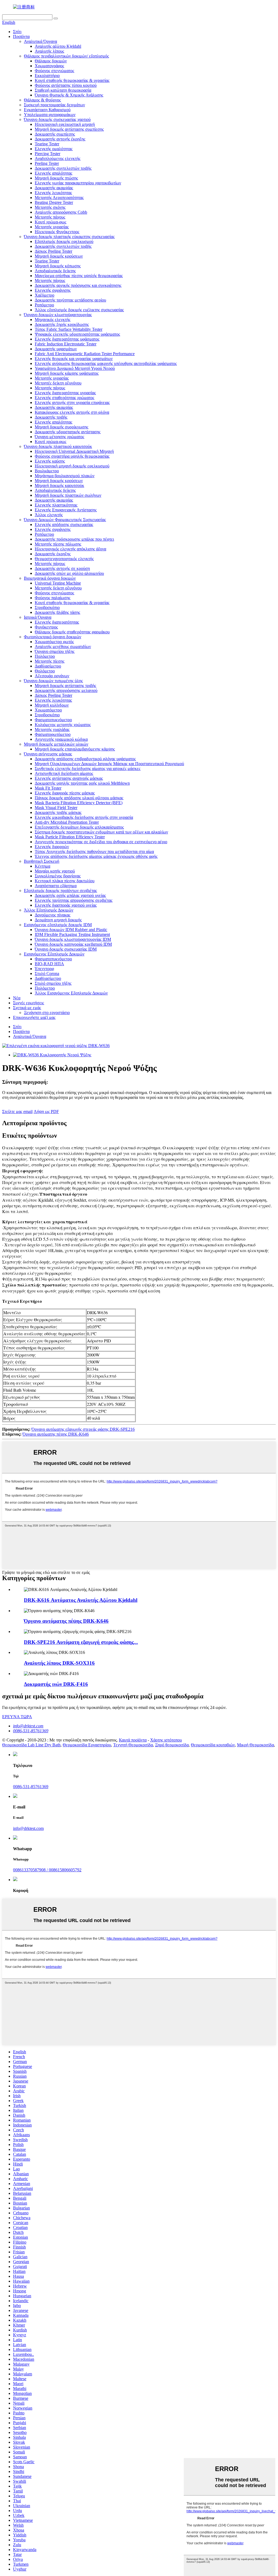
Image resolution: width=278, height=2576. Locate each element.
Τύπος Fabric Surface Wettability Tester (69, 329)
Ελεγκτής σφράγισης (53, 290)
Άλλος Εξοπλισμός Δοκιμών (49, 910)
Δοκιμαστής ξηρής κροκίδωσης (62, 324)
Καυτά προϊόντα (133, 1740)
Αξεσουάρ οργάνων (52, 676)
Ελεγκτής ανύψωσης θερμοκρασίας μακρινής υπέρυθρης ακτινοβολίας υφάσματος (106, 363)
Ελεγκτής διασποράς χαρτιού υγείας (66, 905)
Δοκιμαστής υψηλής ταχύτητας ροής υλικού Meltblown (82, 783)
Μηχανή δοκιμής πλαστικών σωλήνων (68, 495)
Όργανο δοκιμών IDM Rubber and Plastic (71, 930)
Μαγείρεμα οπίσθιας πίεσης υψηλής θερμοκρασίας (79, 276)
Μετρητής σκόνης (50, 207)
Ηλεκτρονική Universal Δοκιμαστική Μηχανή (74, 451)
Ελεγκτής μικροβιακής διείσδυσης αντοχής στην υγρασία (84, 817)
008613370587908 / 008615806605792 (47, 1870)
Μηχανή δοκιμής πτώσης (56, 178)
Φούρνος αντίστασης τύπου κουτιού (66, 85)
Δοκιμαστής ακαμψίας (54, 188)
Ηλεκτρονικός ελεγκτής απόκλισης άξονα (70, 549)
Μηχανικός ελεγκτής (53, 320)
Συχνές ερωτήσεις (29, 1003)
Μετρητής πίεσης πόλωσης (58, 544)
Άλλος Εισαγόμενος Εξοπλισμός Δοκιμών (71, 993)
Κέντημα (42, 866)
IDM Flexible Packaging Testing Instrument (72, 934)
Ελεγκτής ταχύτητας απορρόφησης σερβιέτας (74, 900)
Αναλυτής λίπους (49, 51)
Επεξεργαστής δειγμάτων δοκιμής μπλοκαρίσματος (79, 827)
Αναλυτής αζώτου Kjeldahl (58, 46)
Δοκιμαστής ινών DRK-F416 (56, 1684)
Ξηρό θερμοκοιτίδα (172, 1745)
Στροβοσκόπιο (47, 607)
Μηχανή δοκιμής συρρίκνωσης (61, 427)
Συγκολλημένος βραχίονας (58, 876)
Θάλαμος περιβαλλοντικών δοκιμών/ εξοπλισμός (66, 56)
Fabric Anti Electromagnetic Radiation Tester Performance (85, 354)
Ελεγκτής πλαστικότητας (56, 505)
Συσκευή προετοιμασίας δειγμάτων (54, 105)
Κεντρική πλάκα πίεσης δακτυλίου (65, 881)
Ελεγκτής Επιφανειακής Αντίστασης (66, 510)
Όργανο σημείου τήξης (55, 651)
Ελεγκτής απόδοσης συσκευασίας (64, 524)
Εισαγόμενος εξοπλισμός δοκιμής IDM (58, 925)
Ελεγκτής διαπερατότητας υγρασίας (65, 393)
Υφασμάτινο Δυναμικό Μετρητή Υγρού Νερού (75, 368)
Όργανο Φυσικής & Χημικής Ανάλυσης (69, 95)
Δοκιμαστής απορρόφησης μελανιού (66, 690)
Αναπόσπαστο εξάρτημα (56, 886)
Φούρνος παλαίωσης (53, 598)
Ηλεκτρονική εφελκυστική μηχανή (65, 124)
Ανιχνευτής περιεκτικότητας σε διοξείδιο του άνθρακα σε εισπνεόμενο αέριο (101, 842)
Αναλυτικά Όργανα (40, 41)
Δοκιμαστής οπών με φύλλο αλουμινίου (69, 573)
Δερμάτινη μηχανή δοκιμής (58, 920)
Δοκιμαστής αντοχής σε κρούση (62, 568)
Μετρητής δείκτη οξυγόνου (58, 588)
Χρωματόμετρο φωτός (54, 642)
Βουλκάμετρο (47, 471)
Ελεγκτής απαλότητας (53, 173)
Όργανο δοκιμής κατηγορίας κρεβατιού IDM (73, 944)
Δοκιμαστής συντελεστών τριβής (63, 168)
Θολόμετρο (45, 671)
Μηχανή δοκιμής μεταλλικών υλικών (56, 744)
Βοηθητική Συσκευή (42, 861)
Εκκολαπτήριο (47, 76)
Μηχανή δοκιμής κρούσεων (59, 256)
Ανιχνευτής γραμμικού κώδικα (61, 739)
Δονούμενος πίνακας (53, 915)
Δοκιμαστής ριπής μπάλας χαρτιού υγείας (70, 895)
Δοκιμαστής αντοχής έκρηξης (60, 139)
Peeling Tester (47, 163)
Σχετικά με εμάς (27, 1008)
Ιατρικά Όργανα (38, 617)
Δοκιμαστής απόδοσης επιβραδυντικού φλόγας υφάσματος (85, 759)
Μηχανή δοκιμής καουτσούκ (59, 485)
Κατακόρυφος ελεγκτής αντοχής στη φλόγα (72, 412)
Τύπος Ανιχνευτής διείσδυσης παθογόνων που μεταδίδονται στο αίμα (94, 851)
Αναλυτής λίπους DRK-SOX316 (59, 1663)
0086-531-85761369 (31, 1731)
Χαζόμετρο (45, 295)
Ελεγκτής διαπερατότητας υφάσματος (67, 339)
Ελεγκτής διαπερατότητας (57, 622)
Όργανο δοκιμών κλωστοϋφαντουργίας (58, 315)
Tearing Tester (47, 144)
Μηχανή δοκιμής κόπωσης (58, 266)
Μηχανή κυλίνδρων (52, 705)
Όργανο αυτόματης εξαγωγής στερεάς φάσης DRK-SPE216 (83, 1429)
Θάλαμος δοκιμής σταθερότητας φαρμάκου (72, 632)
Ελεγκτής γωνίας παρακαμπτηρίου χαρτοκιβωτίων (78, 183)
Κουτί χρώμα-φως (50, 222)
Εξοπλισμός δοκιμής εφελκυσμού (64, 241)
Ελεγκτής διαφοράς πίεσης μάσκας (65, 793)
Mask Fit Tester (48, 788)
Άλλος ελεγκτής (49, 515)
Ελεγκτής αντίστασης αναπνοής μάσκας (69, 778)
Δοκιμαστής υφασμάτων (56, 349)
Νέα (17, 998)
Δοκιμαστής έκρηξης (53, 554)
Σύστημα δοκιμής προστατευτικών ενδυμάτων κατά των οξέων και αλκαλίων (101, 832)
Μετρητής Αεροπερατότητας (59, 198)
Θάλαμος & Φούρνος (42, 100)
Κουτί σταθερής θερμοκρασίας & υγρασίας (72, 80)
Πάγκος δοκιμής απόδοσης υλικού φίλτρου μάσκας (79, 798)
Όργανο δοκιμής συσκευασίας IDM (66, 949)
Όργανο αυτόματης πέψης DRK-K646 (56, 1434)
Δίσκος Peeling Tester (53, 251)
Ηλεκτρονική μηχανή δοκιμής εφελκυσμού (72, 466)
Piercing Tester (48, 154)
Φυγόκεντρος (46, 627)
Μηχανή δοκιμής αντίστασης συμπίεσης (69, 129)
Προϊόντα (21, 36)
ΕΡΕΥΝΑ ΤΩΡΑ (17, 1717)
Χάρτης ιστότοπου (166, 1740)
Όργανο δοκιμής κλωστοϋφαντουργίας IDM (73, 939)
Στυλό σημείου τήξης (53, 983)
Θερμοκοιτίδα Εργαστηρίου (87, 1745)
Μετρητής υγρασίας (52, 227)
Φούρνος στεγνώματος (54, 71)
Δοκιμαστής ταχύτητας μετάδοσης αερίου (70, 300)
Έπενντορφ (44, 969)
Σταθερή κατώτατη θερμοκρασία (63, 90)
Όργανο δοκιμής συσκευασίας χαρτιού (57, 119)
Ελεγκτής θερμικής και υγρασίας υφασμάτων (74, 359)
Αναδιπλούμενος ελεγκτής (58, 158)
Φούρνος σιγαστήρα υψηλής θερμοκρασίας (72, 456)
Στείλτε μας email (17, 1111)
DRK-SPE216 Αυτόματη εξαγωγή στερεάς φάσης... (81, 1642)
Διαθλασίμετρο (48, 666)
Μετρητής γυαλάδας (52, 729)
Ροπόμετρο (44, 305)
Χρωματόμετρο (48, 710)
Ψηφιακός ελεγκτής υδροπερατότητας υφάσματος (77, 334)
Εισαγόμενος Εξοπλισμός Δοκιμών (54, 954)
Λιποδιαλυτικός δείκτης (55, 271)
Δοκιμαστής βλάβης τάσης (57, 612)
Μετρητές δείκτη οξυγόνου (58, 383)
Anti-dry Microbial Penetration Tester (67, 822)
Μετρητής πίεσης (50, 661)
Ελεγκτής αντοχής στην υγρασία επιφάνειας (72, 402)
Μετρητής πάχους (50, 217)
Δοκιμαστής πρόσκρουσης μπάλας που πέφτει (74, 539)
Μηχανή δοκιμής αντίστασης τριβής (65, 686)
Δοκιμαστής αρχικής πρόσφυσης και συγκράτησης (78, 285)
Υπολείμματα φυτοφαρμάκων (50, 115)
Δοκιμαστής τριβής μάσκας (58, 812)
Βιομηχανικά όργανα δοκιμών (50, 578)
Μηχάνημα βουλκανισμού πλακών (65, 476)
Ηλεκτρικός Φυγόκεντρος (57, 232)
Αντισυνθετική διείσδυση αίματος (64, 773)
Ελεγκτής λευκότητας (53, 193)
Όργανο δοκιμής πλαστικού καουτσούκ (58, 446)
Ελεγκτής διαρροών (52, 847)
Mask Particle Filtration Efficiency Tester (70, 837)
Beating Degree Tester (54, 202)
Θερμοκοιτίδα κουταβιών (213, 1745)
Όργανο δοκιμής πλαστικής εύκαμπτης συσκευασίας (69, 237)
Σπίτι (17, 32)
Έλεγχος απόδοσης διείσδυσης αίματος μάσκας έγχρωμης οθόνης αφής (96, 856)
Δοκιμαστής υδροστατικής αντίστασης (68, 432)
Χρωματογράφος (49, 66)
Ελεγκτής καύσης (50, 461)
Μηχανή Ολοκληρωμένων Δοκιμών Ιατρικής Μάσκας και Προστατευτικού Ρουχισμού (109, 764)
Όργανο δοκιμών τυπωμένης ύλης (53, 681)
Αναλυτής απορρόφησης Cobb (61, 212)
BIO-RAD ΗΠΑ (49, 964)
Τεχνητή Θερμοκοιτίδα (133, 1745)
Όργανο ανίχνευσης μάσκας (48, 754)
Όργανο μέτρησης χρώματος (59, 437)
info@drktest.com (28, 1726)
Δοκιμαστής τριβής (51, 417)
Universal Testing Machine (58, 583)
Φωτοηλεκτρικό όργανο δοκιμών (53, 637)
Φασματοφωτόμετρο (53, 734)
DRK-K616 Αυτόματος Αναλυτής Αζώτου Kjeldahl (81, 1600)
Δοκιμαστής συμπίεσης (55, 134)
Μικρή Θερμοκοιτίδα (255, 1745)
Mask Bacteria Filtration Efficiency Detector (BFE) (79, 803)
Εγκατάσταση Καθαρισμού (47, 110)
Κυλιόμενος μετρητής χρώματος (63, 725)
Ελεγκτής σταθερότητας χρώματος (64, 398)
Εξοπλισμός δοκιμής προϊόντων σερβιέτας (60, 891)
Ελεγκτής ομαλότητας (54, 149)
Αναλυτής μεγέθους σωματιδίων (63, 647)
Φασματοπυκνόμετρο (53, 720)
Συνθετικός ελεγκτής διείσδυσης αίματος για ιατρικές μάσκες (88, 769)
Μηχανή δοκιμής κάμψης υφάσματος (67, 373)
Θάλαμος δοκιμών (51, 61)
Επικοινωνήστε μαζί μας (34, 1017)
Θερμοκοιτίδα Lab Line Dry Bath (31, 1745)
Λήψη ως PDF (46, 1111)
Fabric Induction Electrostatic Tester (66, 344)
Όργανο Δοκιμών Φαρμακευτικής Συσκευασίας (65, 520)
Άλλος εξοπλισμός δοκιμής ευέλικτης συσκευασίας (79, 310)
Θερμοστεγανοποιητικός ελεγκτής (64, 559)
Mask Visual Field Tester (56, 808)
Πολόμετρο (45, 656)
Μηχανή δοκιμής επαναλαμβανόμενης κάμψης (75, 749)
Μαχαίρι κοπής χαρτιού (55, 871)
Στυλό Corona (47, 973)
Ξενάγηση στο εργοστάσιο (47, 1013)
